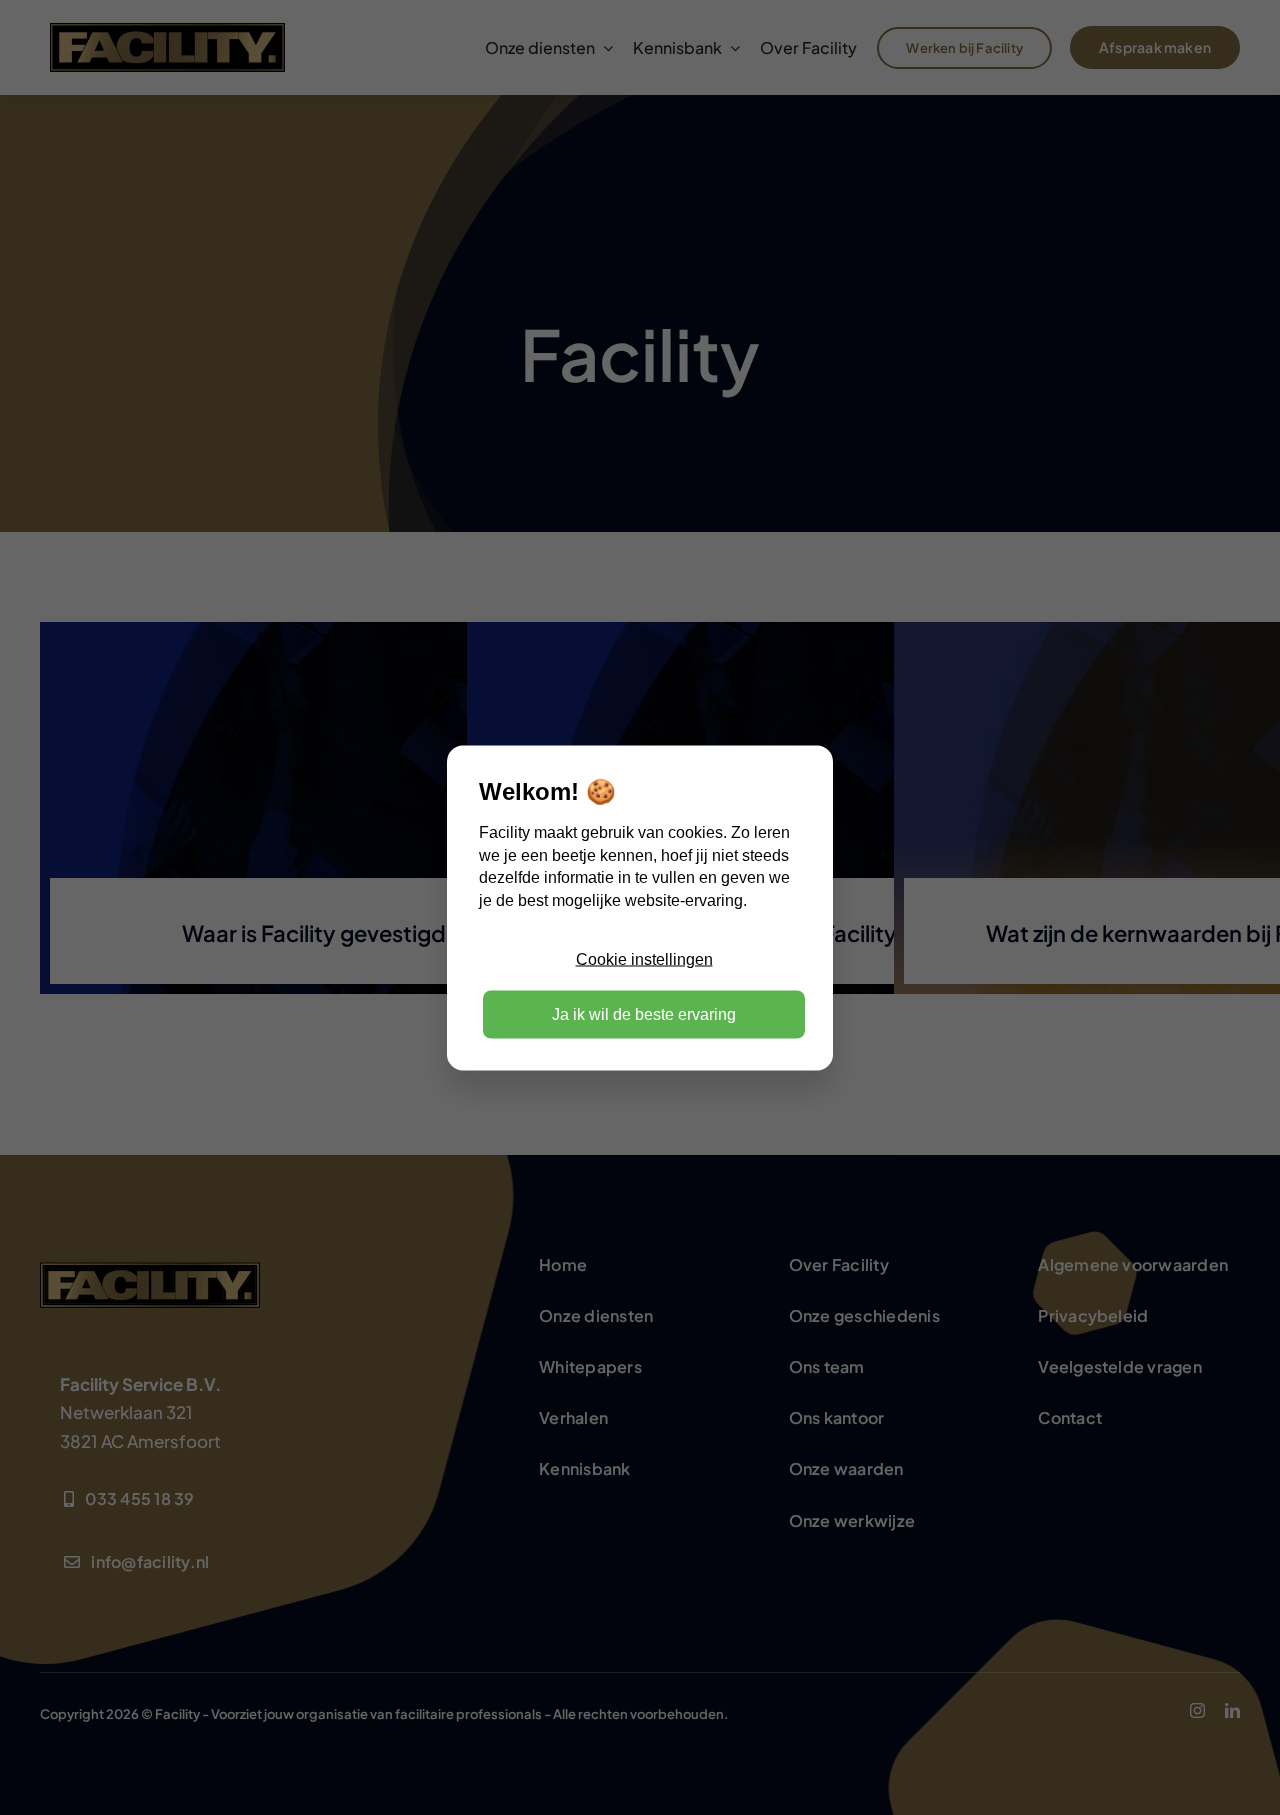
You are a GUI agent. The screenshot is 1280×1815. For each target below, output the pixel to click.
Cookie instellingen (644, 959)
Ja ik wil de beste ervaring (644, 1013)
